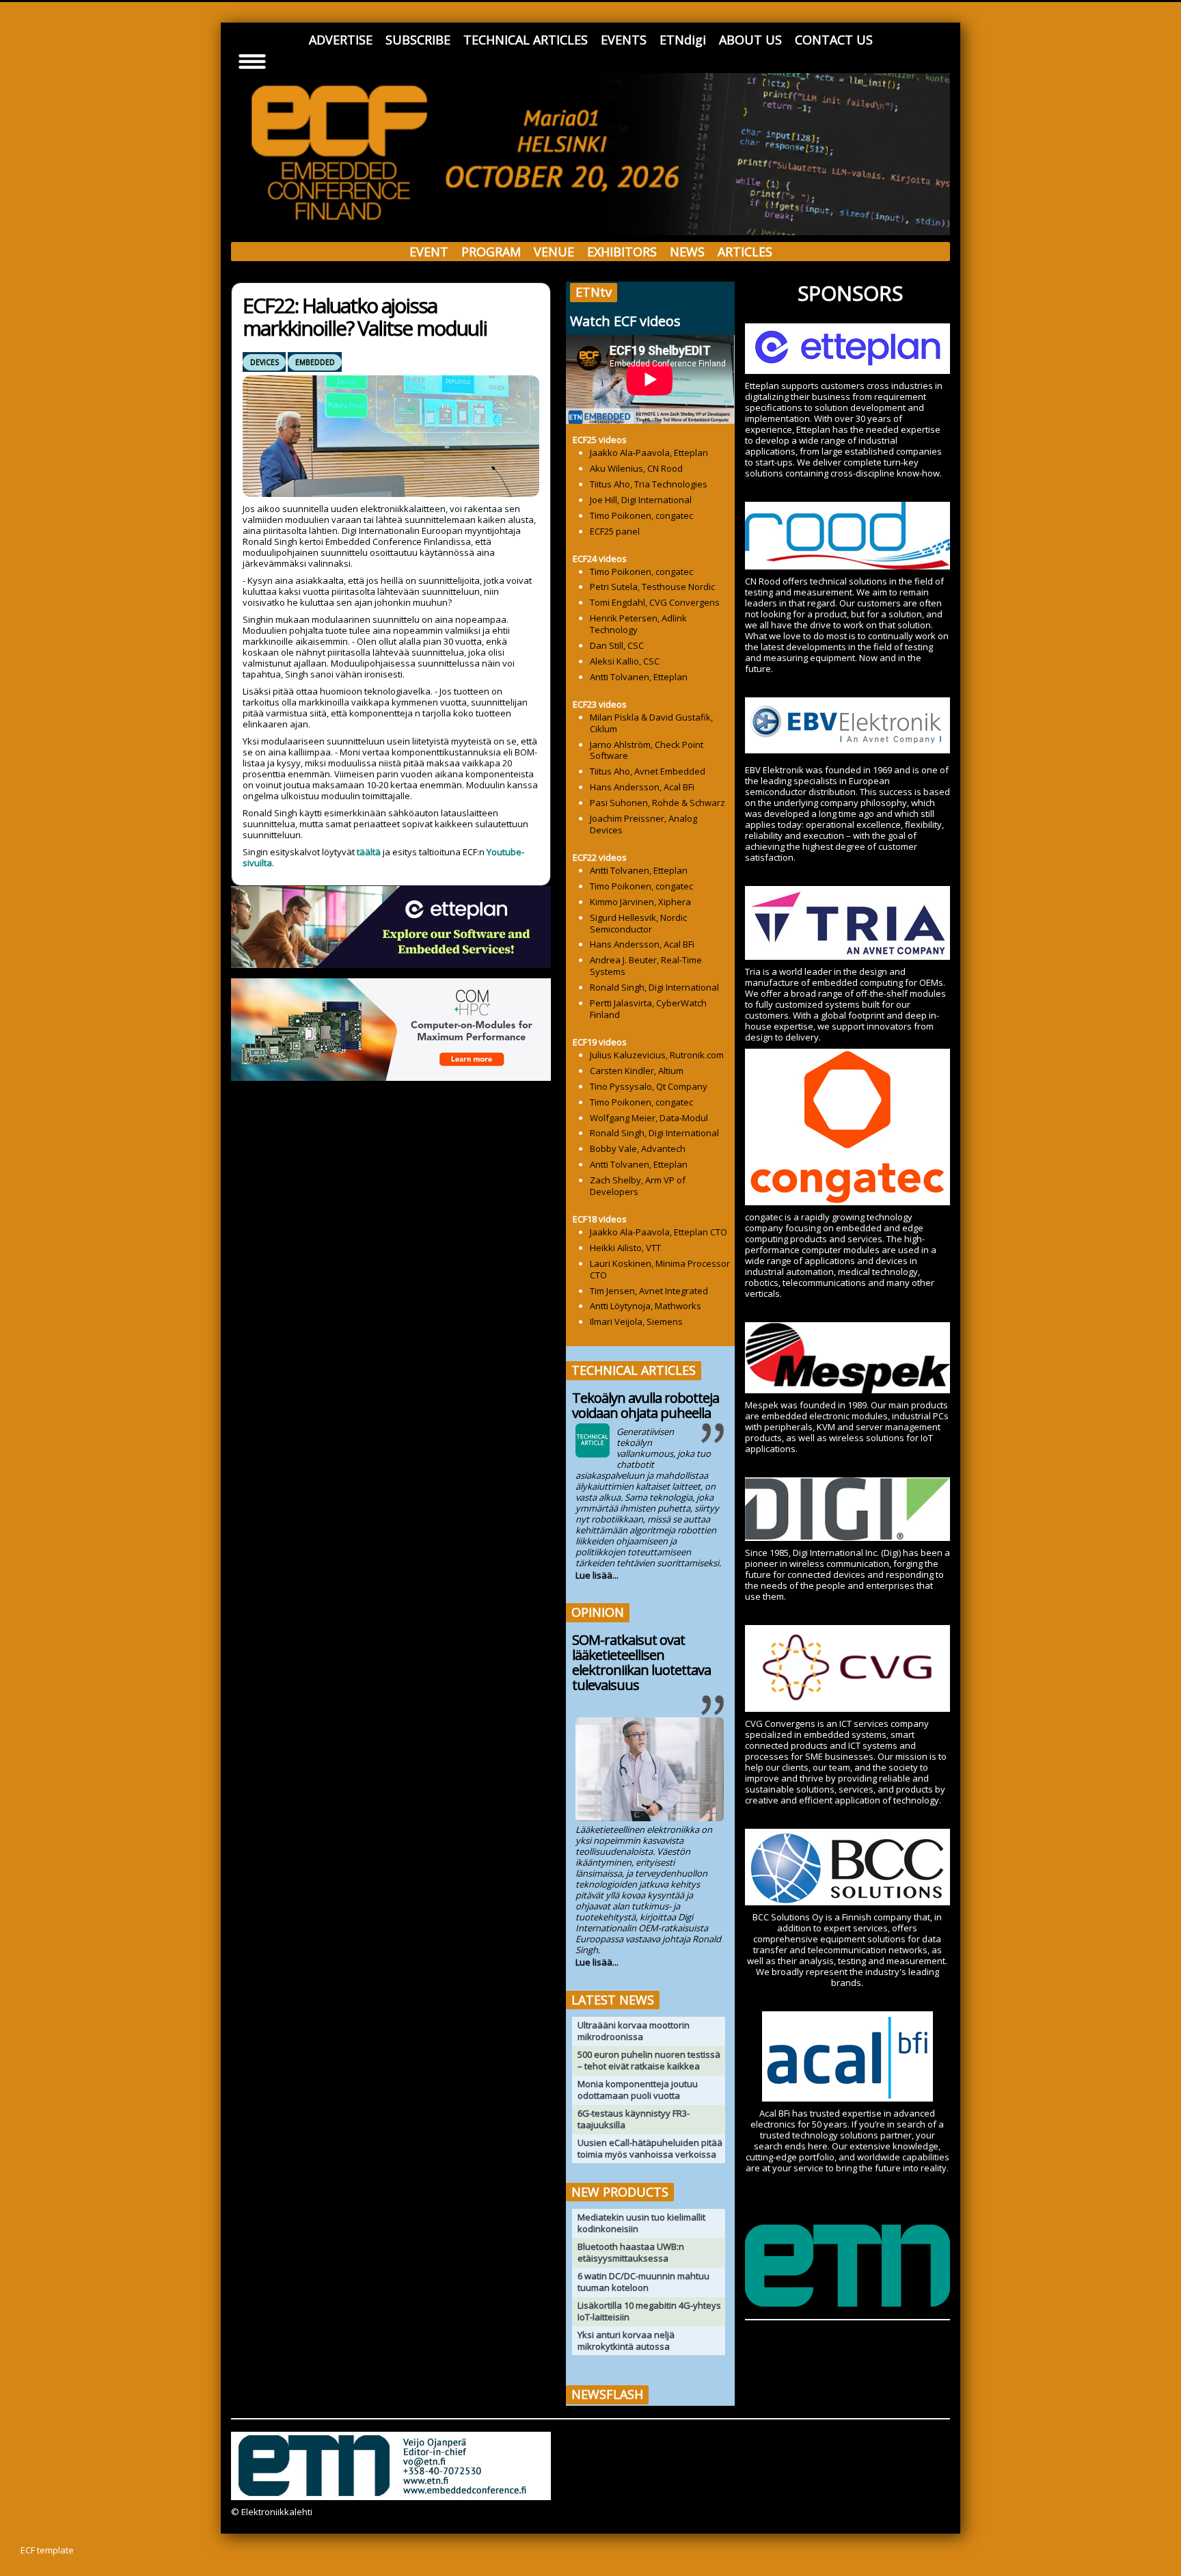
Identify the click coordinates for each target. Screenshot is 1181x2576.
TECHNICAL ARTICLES (526, 40)
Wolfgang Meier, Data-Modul (649, 1118)
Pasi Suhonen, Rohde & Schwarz (657, 803)
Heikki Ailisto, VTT (625, 1248)
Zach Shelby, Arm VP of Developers (638, 1186)
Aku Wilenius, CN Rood (636, 468)
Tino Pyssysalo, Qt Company (649, 1086)
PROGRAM (491, 252)
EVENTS (624, 40)
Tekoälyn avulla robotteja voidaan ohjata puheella (646, 1405)
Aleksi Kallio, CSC (625, 661)
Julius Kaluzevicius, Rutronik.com (657, 1055)
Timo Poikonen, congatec (641, 515)
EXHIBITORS (622, 252)
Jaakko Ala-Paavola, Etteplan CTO (659, 1232)
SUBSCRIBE (418, 40)
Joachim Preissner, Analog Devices (643, 824)
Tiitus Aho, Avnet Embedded (648, 771)
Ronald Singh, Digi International (654, 987)
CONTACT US (834, 40)
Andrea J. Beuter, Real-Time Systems (646, 966)
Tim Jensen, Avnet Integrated (649, 1291)
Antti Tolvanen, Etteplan (639, 677)
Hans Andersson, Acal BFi (642, 787)
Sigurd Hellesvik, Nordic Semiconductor (638, 923)
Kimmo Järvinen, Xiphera (640, 902)
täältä (369, 852)
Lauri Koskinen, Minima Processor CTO (660, 1269)
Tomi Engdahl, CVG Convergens (655, 602)
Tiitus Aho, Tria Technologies (649, 484)
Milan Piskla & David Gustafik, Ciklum (651, 723)
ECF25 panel (615, 531)
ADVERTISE (341, 40)
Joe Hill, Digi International (641, 500)
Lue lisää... (597, 1575)
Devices (264, 362)
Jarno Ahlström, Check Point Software (647, 750)
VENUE (554, 252)
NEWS (687, 252)
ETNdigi (683, 40)
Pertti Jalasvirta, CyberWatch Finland (648, 1009)
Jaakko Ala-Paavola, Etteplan (649, 453)
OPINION (598, 1612)
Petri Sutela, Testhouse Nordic (652, 587)
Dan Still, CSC (617, 645)
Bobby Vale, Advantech (638, 1149)
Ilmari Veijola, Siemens (636, 1321)
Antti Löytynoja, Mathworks (646, 1306)
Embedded (315, 362)
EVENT (429, 252)
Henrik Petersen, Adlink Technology (638, 624)
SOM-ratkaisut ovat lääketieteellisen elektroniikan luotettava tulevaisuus (641, 1662)
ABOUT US (750, 40)
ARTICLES (745, 252)
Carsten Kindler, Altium (637, 1071)
